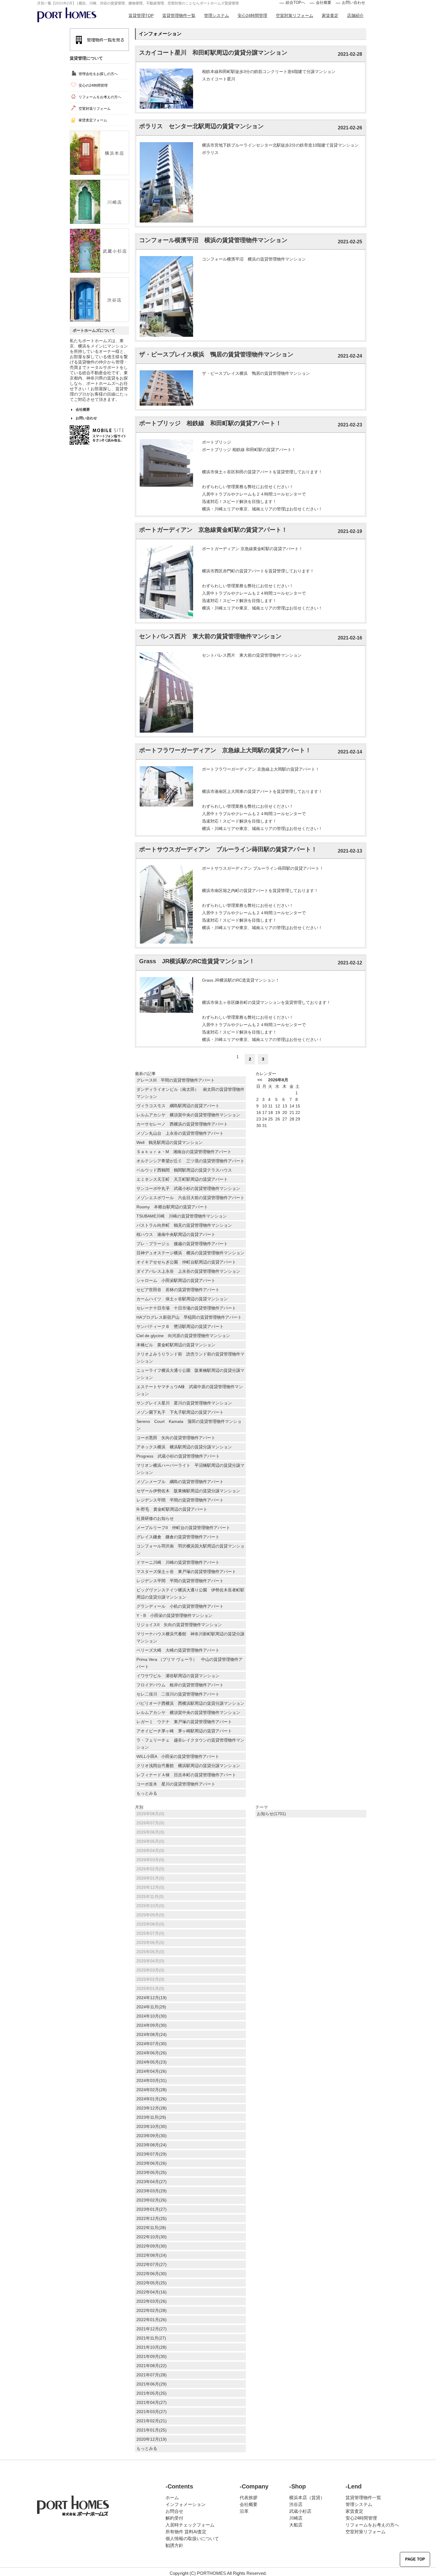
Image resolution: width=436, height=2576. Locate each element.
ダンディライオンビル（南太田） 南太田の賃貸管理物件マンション (190, 1093)
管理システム (217, 15)
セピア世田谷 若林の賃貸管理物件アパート (180, 1290)
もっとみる (147, 1793)
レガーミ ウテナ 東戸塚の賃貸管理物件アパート (186, 1722)
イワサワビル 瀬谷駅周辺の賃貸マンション (178, 1676)
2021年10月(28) (152, 2347)
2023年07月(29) (152, 2154)
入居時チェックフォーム (190, 2525)
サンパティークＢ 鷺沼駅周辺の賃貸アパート (180, 1326)
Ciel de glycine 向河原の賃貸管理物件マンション (183, 1336)
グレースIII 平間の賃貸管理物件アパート (178, 1080)
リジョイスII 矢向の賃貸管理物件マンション (179, 1625)
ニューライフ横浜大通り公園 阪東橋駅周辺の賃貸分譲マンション (190, 1374)
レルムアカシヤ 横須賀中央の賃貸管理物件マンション (190, 1115)
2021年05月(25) (152, 2393)
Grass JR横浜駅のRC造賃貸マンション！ (197, 961)
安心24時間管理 (252, 15)
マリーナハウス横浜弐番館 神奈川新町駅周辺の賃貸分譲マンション (190, 1637)
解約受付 (174, 2518)
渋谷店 (296, 2504)
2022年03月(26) (152, 2301)
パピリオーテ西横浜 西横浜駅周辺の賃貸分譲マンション (190, 1703)
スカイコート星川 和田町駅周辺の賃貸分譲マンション (213, 53)
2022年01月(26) (152, 2320)
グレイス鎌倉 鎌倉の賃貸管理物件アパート (180, 1537)
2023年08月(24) (152, 2145)
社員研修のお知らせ (155, 1518)
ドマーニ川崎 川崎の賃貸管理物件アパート (180, 1562)
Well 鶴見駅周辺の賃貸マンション (170, 1142)
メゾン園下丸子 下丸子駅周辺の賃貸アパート (180, 1412)
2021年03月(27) (152, 2412)
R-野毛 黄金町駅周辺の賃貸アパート (172, 1509)
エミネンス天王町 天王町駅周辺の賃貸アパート (182, 1179)
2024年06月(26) (152, 2053)
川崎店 (296, 2518)
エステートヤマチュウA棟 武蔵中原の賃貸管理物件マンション (190, 1390)
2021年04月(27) (152, 2402)
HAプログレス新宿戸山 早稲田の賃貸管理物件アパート (189, 1317)
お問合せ (174, 2511)
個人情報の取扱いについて (192, 2538)
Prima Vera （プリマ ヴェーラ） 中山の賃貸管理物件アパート (190, 1663)
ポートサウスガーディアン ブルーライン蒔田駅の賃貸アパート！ (228, 849)
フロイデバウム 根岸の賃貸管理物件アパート (180, 1685)
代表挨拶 (249, 2498)
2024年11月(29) (151, 2007)
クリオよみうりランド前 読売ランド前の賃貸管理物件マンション (190, 1358)
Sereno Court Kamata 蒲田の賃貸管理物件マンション (189, 1425)
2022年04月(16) (152, 2292)
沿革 (244, 2511)
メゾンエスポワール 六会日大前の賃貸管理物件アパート (191, 1198)
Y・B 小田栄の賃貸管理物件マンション (174, 1615)
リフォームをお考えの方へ (100, 97)
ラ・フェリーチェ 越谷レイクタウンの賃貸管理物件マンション (190, 1744)
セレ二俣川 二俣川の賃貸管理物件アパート (178, 1694)
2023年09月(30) (152, 2136)
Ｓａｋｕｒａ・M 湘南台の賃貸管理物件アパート (186, 1152)
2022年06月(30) (152, 2274)
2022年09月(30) (152, 2246)
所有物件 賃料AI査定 (186, 2532)
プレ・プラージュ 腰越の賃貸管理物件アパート (184, 1244)
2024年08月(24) (152, 2034)
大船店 (296, 2525)
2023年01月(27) (152, 2209)
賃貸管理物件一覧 (179, 15)
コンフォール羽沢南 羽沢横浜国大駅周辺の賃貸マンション (190, 1550)
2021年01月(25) (152, 2430)
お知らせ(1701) (271, 1814)
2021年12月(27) (152, 2329)
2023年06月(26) (152, 2163)
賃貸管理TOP (141, 15)
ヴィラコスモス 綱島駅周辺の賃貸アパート (178, 1106)
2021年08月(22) (152, 2366)
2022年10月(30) (152, 2237)
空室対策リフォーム (295, 15)
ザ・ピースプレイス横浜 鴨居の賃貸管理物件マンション (216, 354)
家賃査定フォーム (93, 120)
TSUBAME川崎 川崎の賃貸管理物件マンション (182, 1216)
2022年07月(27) (152, 2264)
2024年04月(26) (152, 2071)
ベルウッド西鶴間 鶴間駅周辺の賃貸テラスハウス (184, 1170)
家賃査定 (330, 15)
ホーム (172, 2498)
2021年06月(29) (152, 2384)
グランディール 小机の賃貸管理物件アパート (180, 1606)
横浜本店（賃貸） (307, 2498)
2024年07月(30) (152, 2044)
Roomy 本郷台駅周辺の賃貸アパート (172, 1207)
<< (260, 1080)
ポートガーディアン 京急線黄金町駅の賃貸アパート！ (213, 530)
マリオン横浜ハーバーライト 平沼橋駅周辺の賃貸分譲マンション (190, 1469)
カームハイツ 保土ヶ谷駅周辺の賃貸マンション (182, 1299)
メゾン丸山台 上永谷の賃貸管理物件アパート (182, 1133)
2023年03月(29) (152, 2191)
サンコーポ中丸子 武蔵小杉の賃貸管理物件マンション (188, 1188)
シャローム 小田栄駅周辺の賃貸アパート (176, 1280)
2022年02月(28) (152, 2310)
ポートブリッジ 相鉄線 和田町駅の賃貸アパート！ (210, 423)
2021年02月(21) (152, 2421)
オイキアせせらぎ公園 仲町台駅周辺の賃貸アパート (186, 1262)
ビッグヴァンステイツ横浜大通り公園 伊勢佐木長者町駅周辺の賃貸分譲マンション (190, 1593)
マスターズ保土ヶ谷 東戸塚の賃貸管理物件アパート (186, 1572)
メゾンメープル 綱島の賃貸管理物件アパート (180, 1482)
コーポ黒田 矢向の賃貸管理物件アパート (176, 1438)
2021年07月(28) (152, 2375)
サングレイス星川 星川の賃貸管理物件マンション (186, 1403)
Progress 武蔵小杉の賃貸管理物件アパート (178, 1456)
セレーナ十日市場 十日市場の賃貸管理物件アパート (188, 1308)
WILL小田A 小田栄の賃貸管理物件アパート (180, 1756)
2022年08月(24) (152, 2255)
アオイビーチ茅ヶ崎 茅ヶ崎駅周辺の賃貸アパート (184, 1731)
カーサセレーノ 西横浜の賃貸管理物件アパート (184, 1124)
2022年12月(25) (152, 2218)
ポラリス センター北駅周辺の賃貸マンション (201, 126)
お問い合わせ (354, 3)
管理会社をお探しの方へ (98, 74)
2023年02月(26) (152, 2200)
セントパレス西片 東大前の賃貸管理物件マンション (210, 636)
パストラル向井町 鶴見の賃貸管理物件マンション (184, 1225)
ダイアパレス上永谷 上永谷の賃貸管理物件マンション (188, 1271)
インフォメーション (186, 2504)
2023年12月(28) (152, 2108)
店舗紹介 (355, 15)
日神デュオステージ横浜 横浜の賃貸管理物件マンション (190, 1253)
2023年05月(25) (152, 2172)
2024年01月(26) (152, 2099)
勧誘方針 (174, 2545)
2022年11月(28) (151, 2228)
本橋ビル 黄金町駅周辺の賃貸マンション (176, 1345)
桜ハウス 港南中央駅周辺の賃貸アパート (176, 1234)
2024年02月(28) (152, 2090)
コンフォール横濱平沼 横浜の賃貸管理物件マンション (213, 240)
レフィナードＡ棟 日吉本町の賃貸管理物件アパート (188, 1775)
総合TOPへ (295, 3)
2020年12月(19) (152, 2439)
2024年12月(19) (152, 1998)
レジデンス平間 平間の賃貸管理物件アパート (180, 1500)
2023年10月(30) (152, 2126)
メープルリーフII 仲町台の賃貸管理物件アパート (183, 1528)
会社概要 (324, 3)
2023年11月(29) (151, 2117)
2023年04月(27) (152, 2182)
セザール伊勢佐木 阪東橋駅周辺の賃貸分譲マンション (188, 1491)
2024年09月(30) (152, 2025)
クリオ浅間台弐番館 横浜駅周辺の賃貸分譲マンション (188, 1766)
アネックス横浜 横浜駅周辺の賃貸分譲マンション (184, 1447)
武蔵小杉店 (300, 2511)
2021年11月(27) (151, 2338)
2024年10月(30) (152, 2016)
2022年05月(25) (152, 2283)
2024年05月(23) (152, 2062)
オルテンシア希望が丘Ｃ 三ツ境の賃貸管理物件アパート (190, 1161)
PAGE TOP (415, 2559)
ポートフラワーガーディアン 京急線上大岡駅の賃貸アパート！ (225, 750)
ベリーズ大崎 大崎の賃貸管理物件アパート (178, 1650)
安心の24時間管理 (93, 85)
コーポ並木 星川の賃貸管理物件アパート (176, 1784)
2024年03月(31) (152, 2080)
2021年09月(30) (152, 2356)
